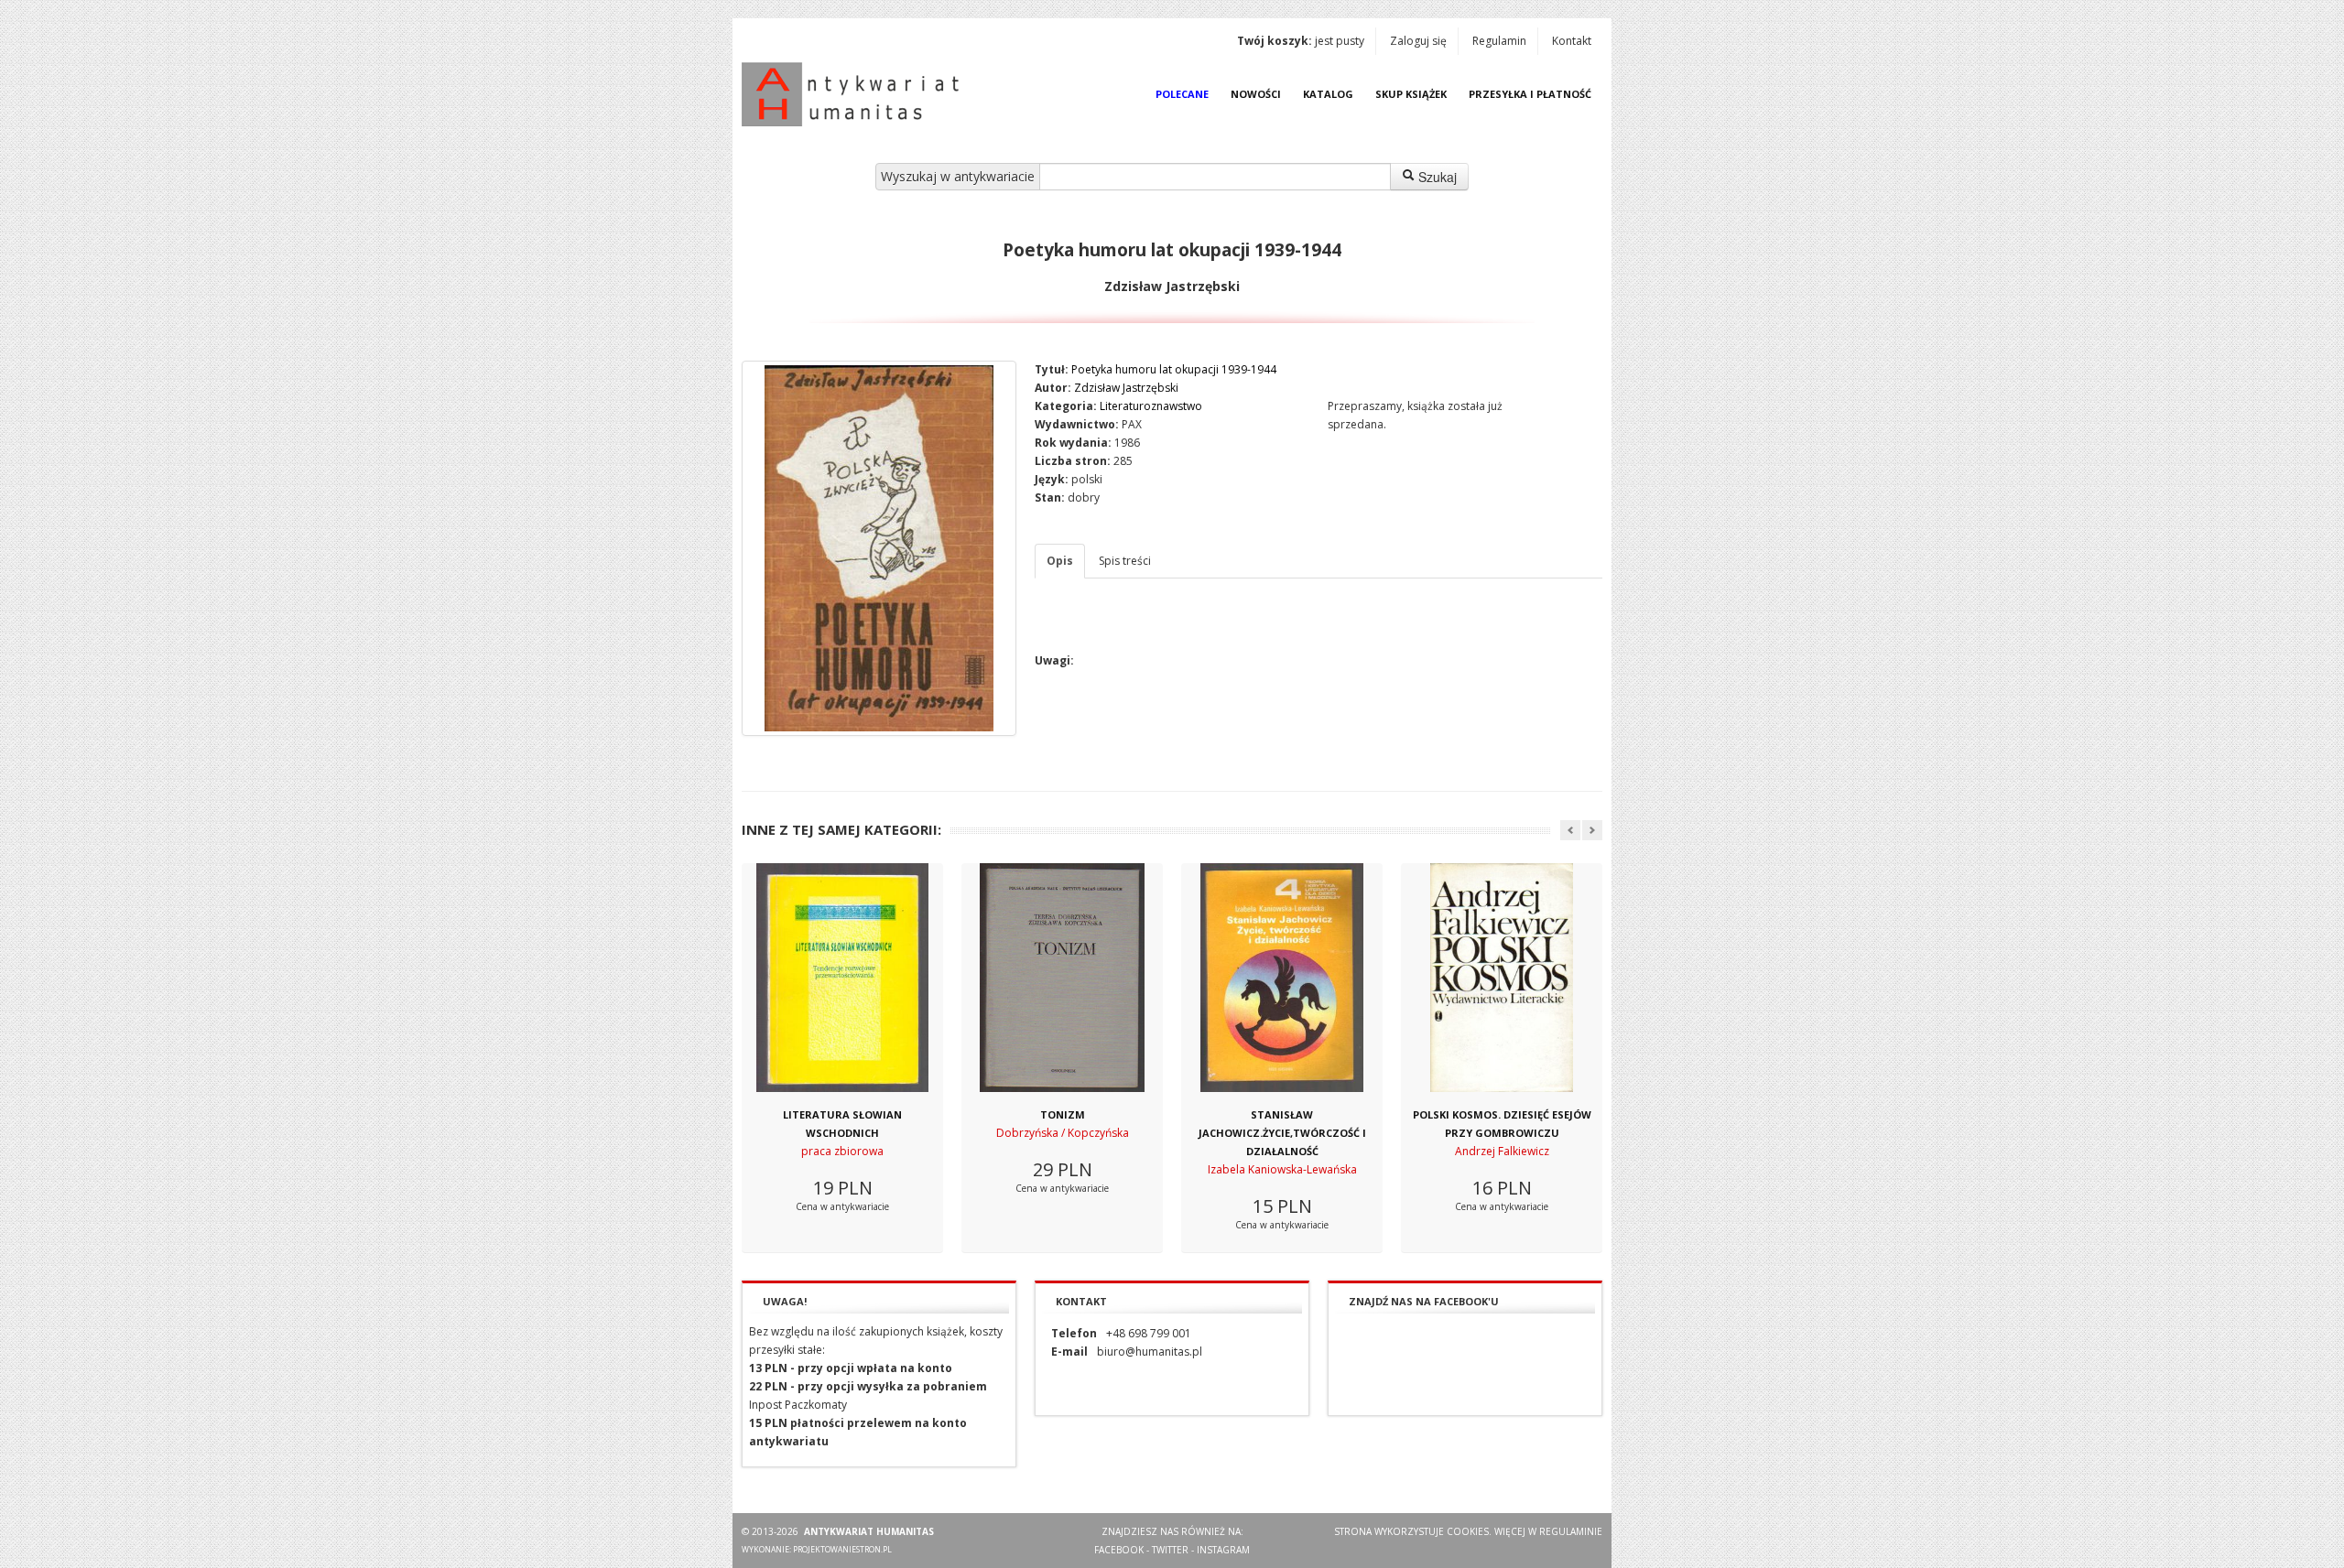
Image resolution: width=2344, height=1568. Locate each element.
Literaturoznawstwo (1151, 406)
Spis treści (1125, 561)
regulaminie (1571, 1531)
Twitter (1170, 1550)
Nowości (1256, 94)
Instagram (1223, 1550)
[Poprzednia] (1570, 830)
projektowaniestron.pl (842, 1549)
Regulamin (1499, 41)
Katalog (1328, 94)
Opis (1060, 561)
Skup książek (1411, 94)
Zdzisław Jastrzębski (1126, 388)
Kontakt (1572, 41)
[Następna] (1592, 830)
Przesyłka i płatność (1530, 94)
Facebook (1119, 1550)
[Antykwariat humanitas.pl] (855, 94)
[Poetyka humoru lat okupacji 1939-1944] (879, 548)
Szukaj (1436, 177)
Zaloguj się (1418, 41)
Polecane (1182, 94)
